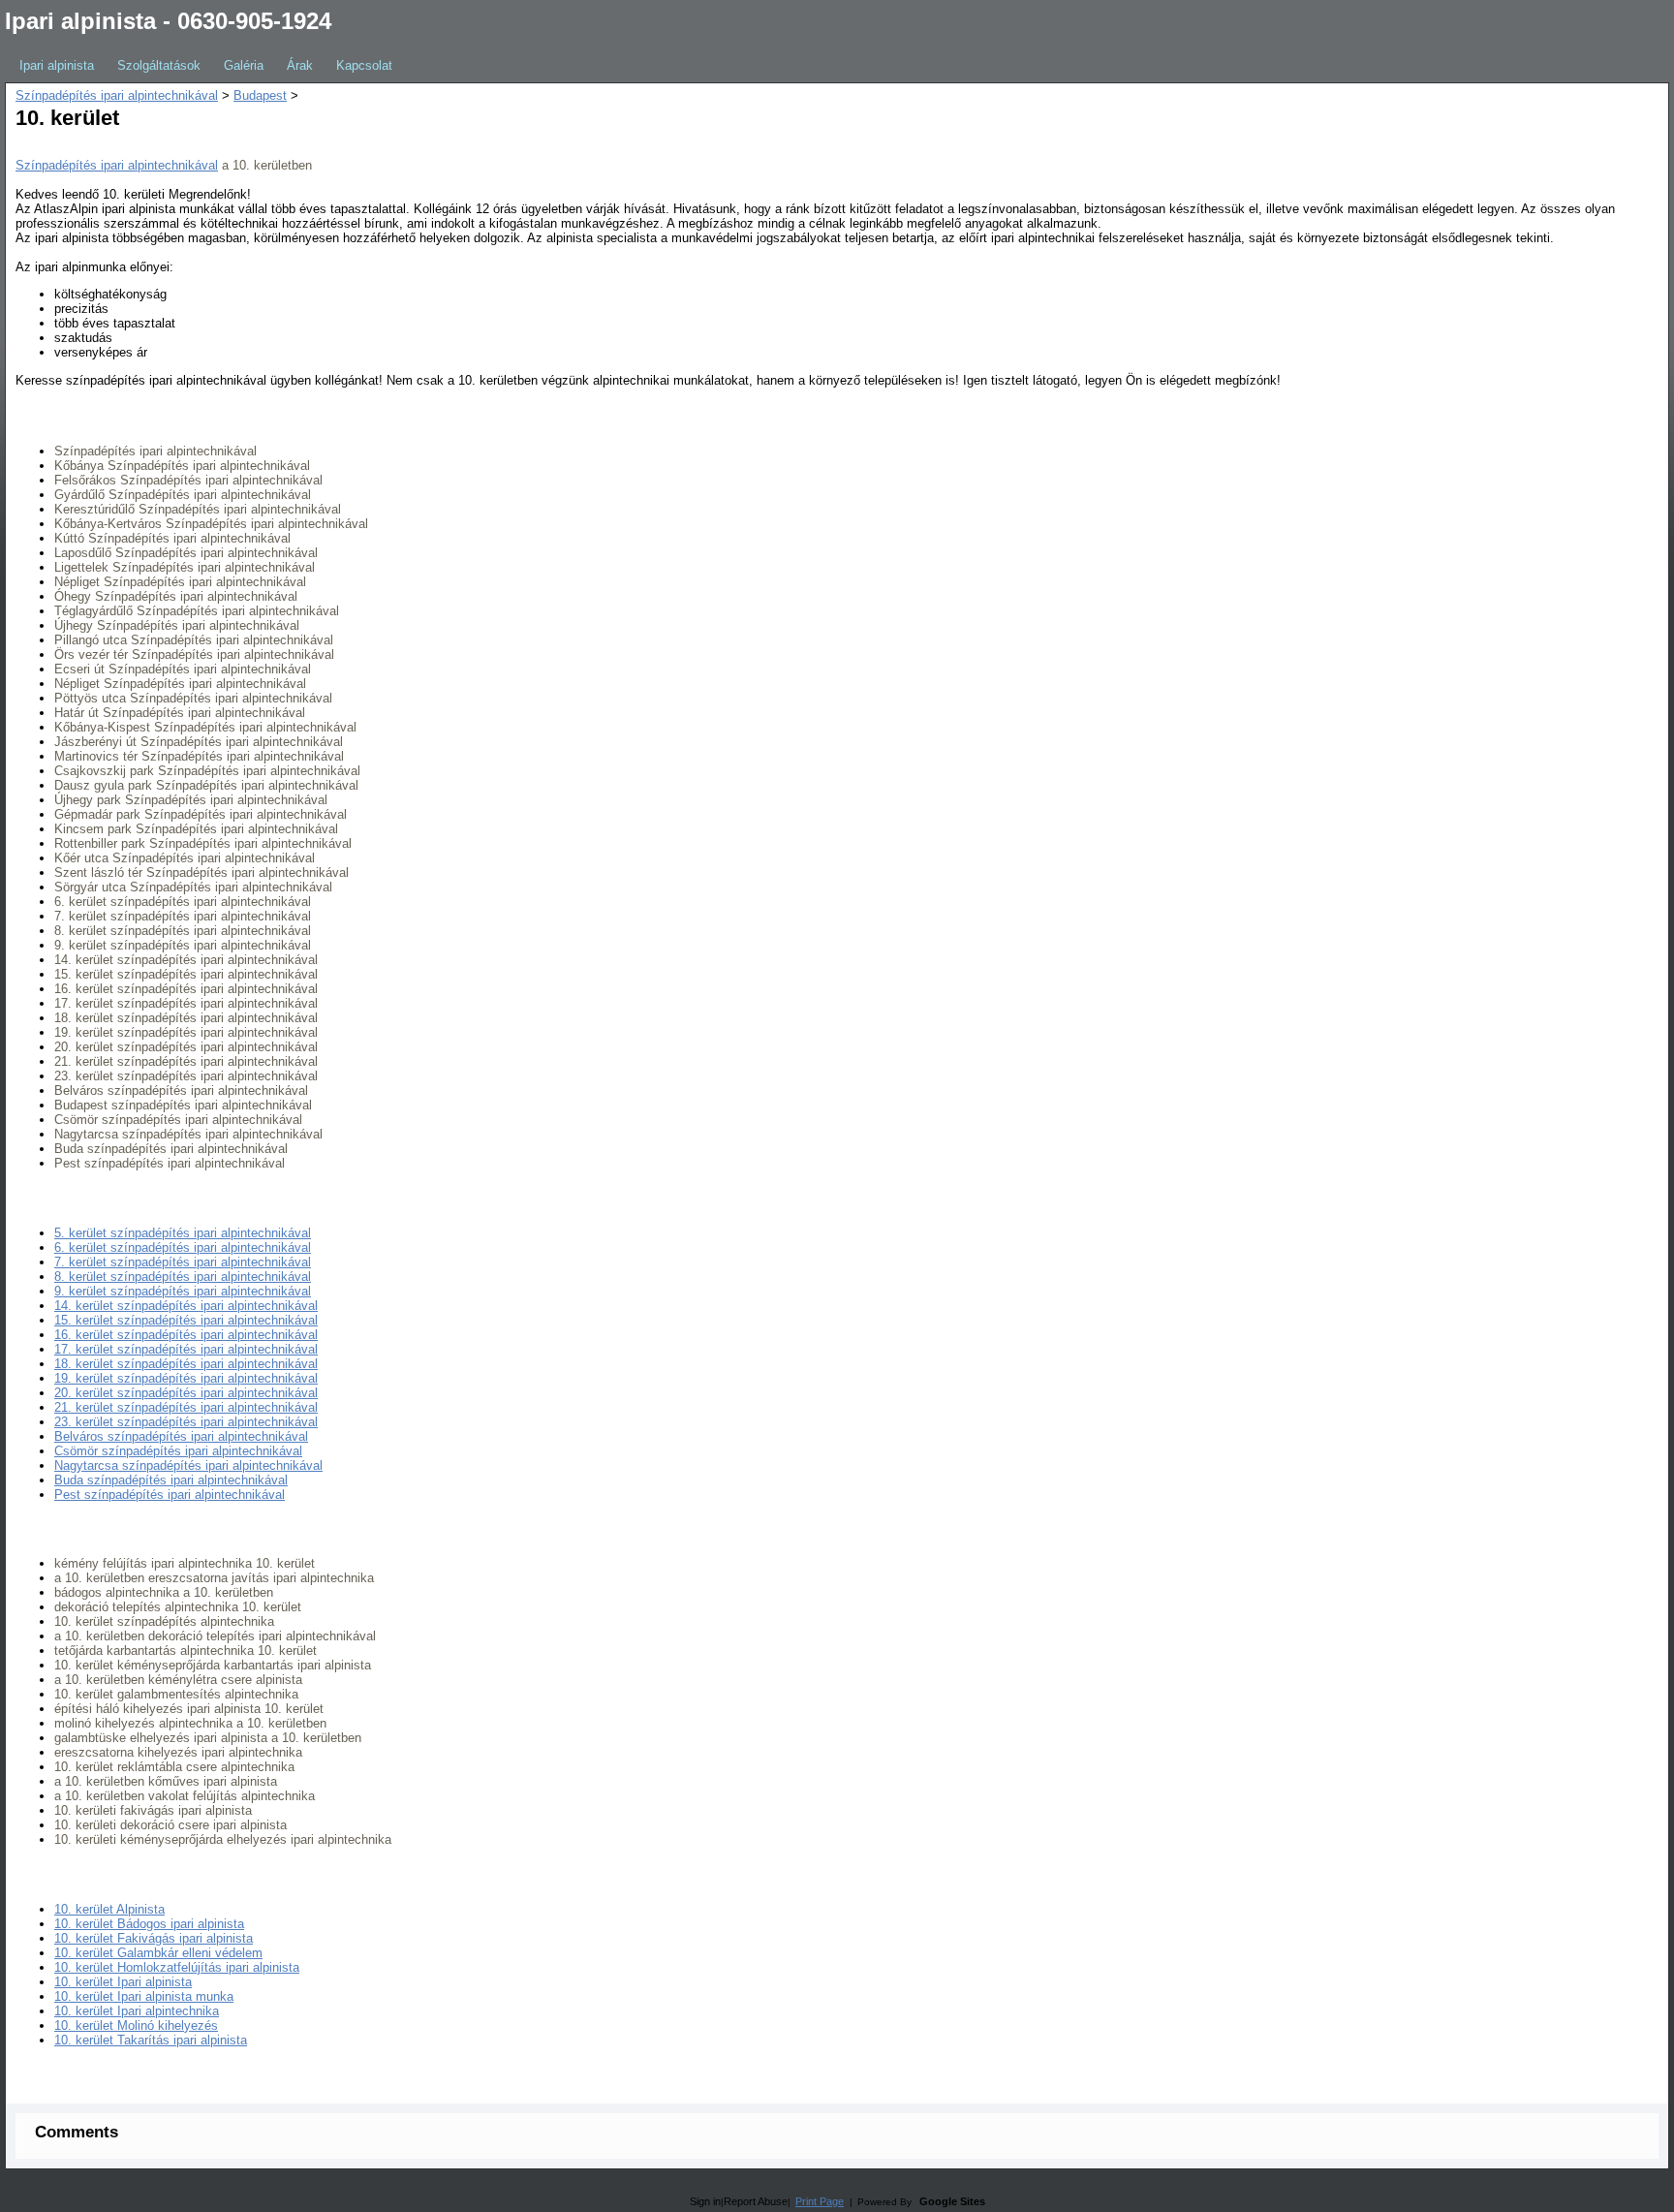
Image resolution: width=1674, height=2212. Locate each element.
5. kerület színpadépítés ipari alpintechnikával (183, 1233)
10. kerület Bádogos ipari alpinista (149, 1924)
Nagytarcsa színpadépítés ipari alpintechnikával (188, 1465)
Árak (300, 65)
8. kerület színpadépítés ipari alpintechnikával (183, 1277)
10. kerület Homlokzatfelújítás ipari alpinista (177, 1967)
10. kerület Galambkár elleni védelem (158, 1953)
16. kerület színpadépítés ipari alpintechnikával (186, 1335)
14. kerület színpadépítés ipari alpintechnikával (186, 1306)
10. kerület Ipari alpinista (123, 1982)
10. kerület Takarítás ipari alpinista (151, 2040)
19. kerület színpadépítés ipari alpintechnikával (186, 1378)
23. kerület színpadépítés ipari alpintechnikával (186, 1422)
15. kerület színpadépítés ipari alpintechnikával (186, 1320)
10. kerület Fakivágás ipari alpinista (154, 1938)
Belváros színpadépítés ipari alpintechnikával (181, 1436)
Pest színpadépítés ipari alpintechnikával (170, 1495)
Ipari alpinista (57, 65)
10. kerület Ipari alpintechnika (137, 2011)
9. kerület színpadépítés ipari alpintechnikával (183, 1291)
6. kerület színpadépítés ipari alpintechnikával (183, 1247)
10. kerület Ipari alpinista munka (144, 1996)
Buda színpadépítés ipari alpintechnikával (171, 1480)
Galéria (244, 65)
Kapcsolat (364, 65)
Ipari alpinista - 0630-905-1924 (168, 21)
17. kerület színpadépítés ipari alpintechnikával (186, 1349)
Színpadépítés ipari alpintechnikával (117, 95)
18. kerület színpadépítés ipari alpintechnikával (186, 1364)
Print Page (820, 2201)
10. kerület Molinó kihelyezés (136, 2025)
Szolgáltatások (159, 65)
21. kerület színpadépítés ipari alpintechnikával (186, 1407)
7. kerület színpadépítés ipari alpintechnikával (183, 1262)
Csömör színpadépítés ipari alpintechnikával (178, 1451)
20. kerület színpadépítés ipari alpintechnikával (186, 1393)
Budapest (260, 95)
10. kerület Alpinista (109, 1909)
